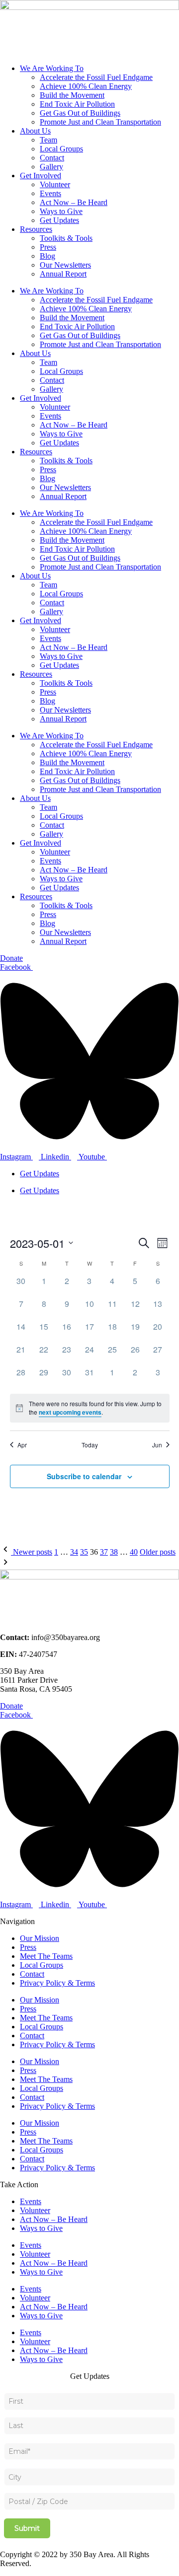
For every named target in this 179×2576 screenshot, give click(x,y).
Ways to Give (61, 211)
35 (84, 1552)
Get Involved (41, 176)
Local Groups (61, 149)
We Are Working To (52, 68)
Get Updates (59, 220)
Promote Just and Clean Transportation (100, 122)
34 (74, 1552)
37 (104, 1552)
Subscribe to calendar (84, 1476)
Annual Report (63, 274)
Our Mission (40, 1938)
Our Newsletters (65, 265)
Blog (47, 256)
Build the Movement (72, 95)
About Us (35, 131)
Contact (52, 158)
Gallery (51, 167)
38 (114, 1552)
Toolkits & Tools (66, 238)
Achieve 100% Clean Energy (86, 86)
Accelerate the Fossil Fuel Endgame (96, 77)
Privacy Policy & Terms (57, 1983)
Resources (36, 229)
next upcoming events (70, 1412)
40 (134, 1552)
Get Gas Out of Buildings (80, 113)
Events (50, 193)
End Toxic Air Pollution (77, 104)
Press (48, 247)
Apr (22, 1445)
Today (90, 1445)
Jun (157, 1445)
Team (48, 140)
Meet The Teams (46, 1956)
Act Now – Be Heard (74, 202)
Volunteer (55, 184)
